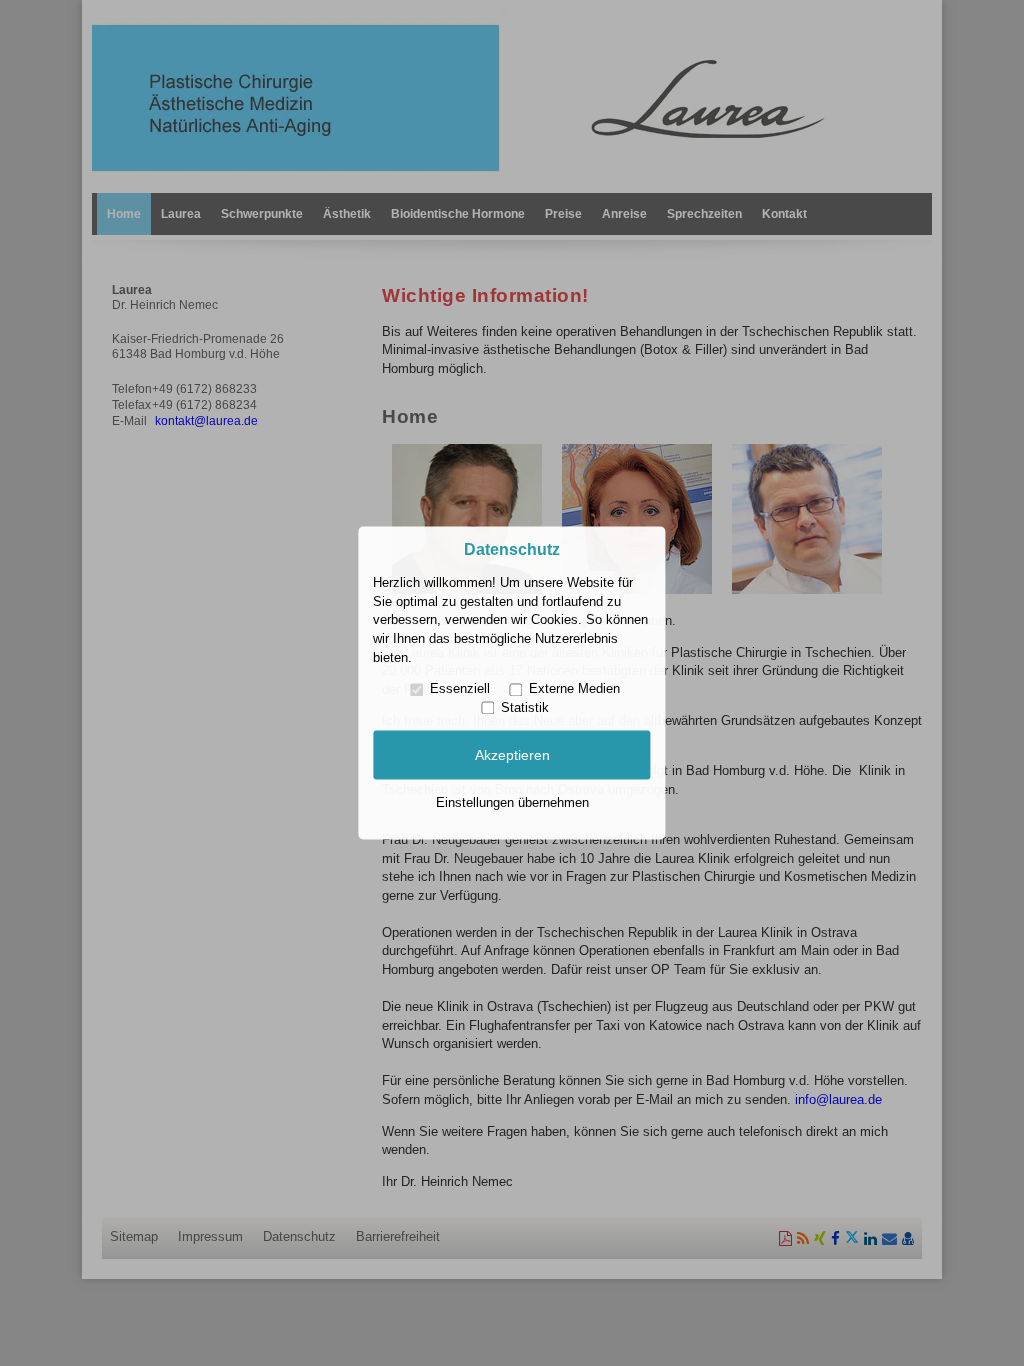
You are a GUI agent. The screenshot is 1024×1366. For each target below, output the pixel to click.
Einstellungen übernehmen (512, 802)
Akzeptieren (512, 755)
